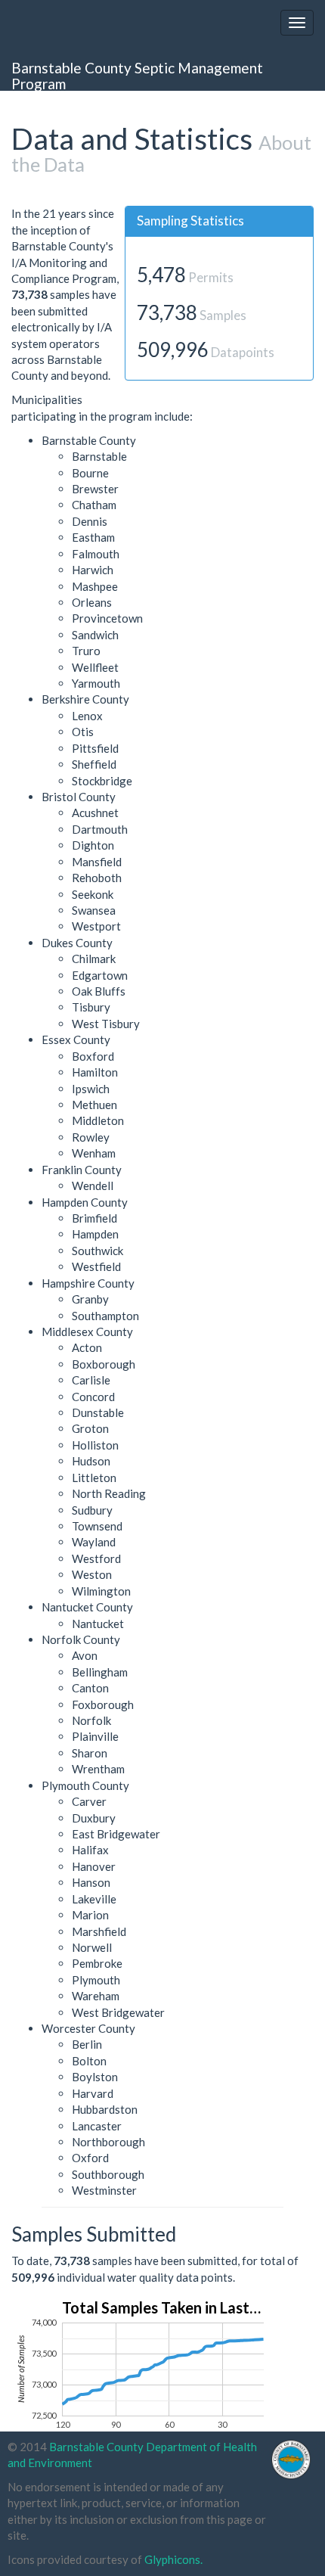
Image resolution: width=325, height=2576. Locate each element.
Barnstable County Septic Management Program (137, 75)
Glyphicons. (173, 2559)
